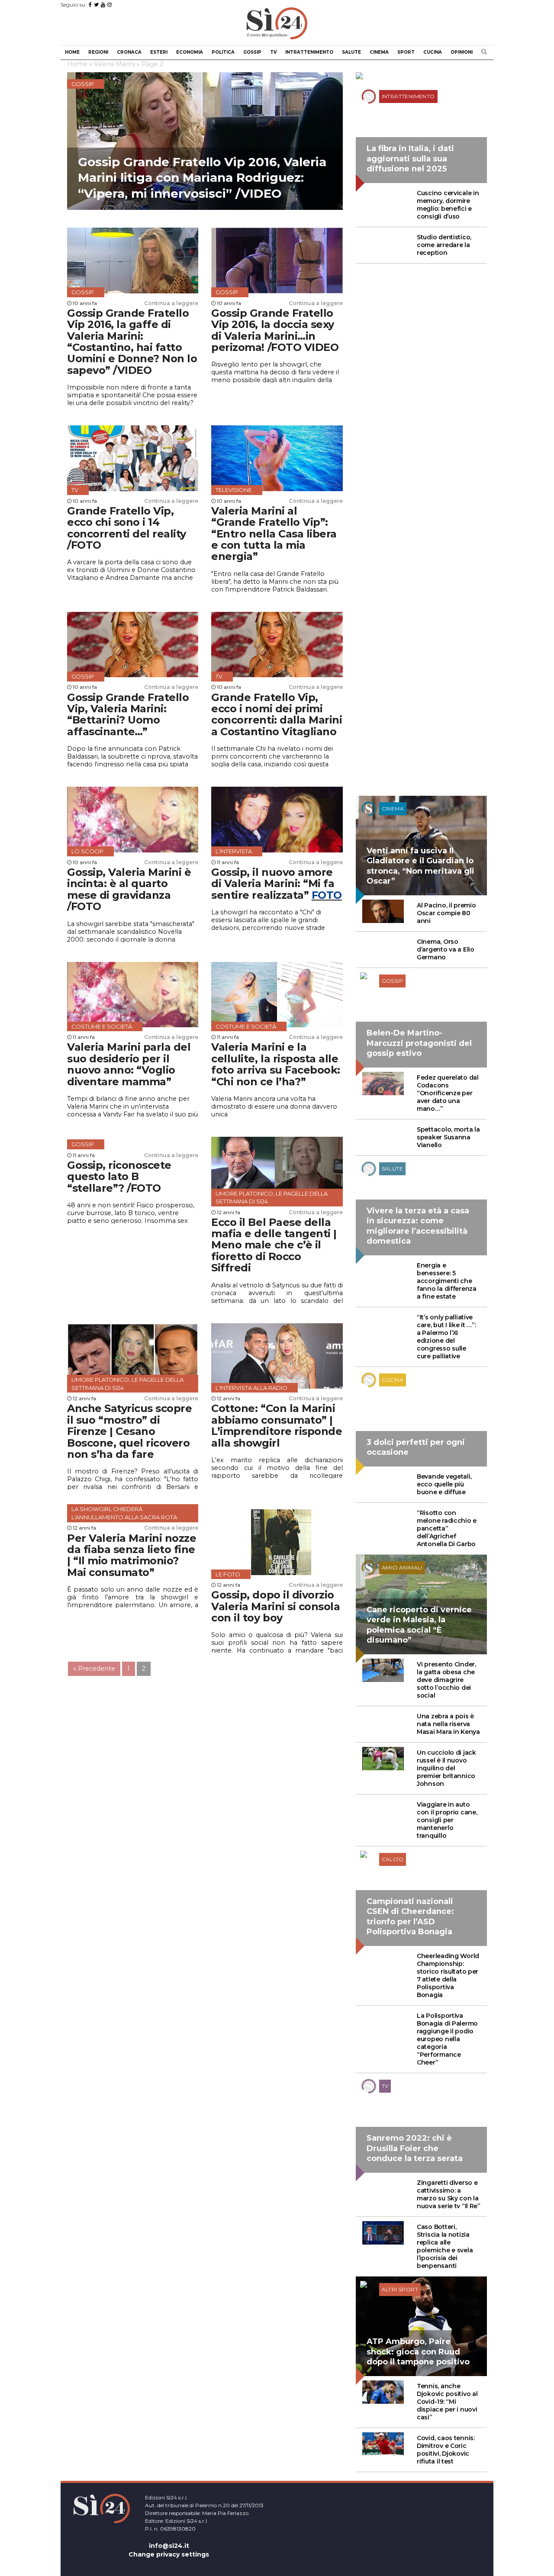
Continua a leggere (171, 303)
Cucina (433, 52)
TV (273, 52)
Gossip (252, 52)
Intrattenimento (309, 52)
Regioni (98, 52)
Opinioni (462, 52)
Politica (223, 52)
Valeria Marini (114, 64)
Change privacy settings (169, 2554)
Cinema (379, 52)
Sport (406, 52)
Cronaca (129, 52)
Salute (351, 52)
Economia (190, 52)
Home (72, 52)
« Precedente (94, 1669)
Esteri (159, 52)
